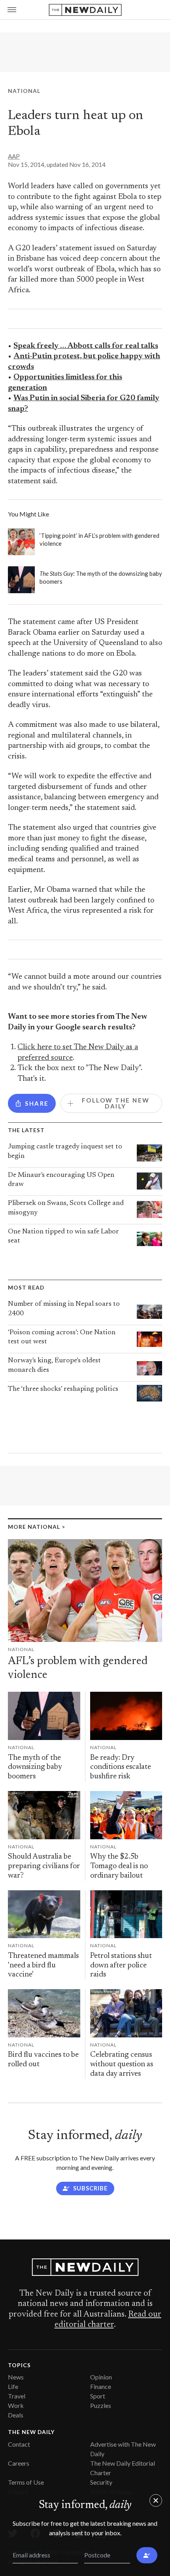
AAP (14, 156)
